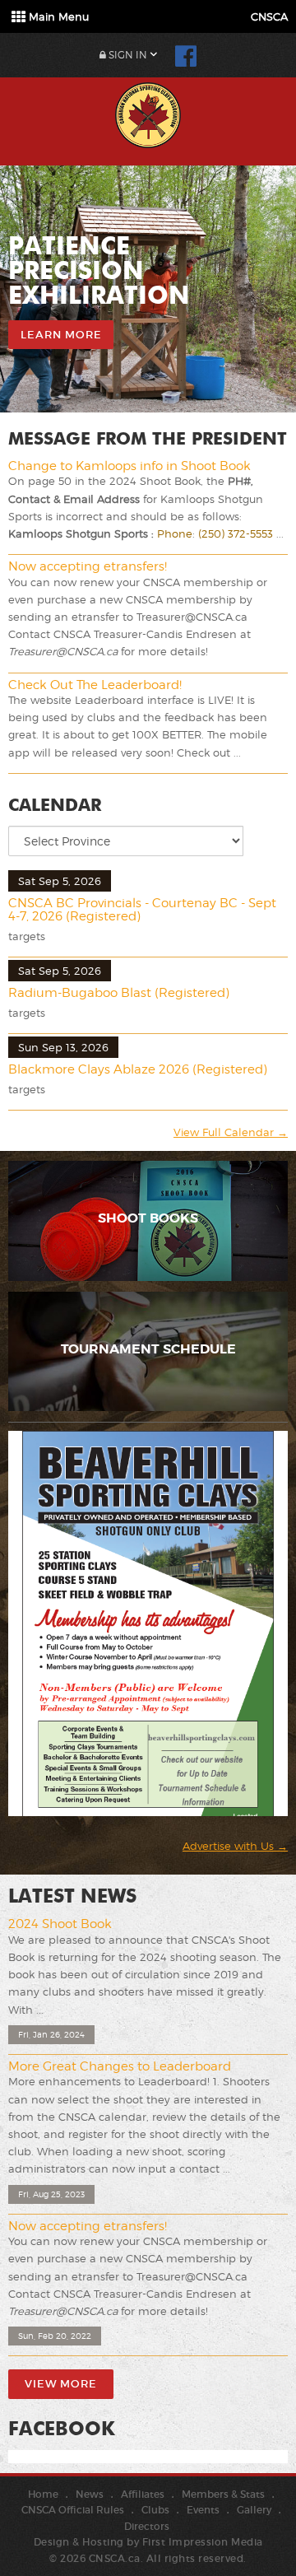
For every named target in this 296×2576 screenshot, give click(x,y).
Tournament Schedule (148, 1349)
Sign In (127, 55)
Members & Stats (223, 2494)
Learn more (61, 335)
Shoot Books (148, 1218)
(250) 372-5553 (236, 533)
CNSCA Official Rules (73, 2510)
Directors (147, 2526)
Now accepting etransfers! (88, 566)
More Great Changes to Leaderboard (120, 2066)
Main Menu (57, 16)
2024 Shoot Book (60, 1924)
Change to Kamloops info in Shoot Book (129, 466)
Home (43, 2494)
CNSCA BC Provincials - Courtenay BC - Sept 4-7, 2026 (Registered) (142, 910)
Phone (175, 533)
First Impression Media (203, 2542)
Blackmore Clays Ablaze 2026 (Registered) (138, 1069)
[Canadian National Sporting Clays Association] (148, 113)
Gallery (254, 2510)
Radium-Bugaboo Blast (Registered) (119, 993)
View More (61, 2384)
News (90, 2494)
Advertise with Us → (235, 1846)
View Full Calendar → (231, 1132)
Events (203, 2510)
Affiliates (143, 2494)
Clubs (155, 2510)
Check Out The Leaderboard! (95, 685)
